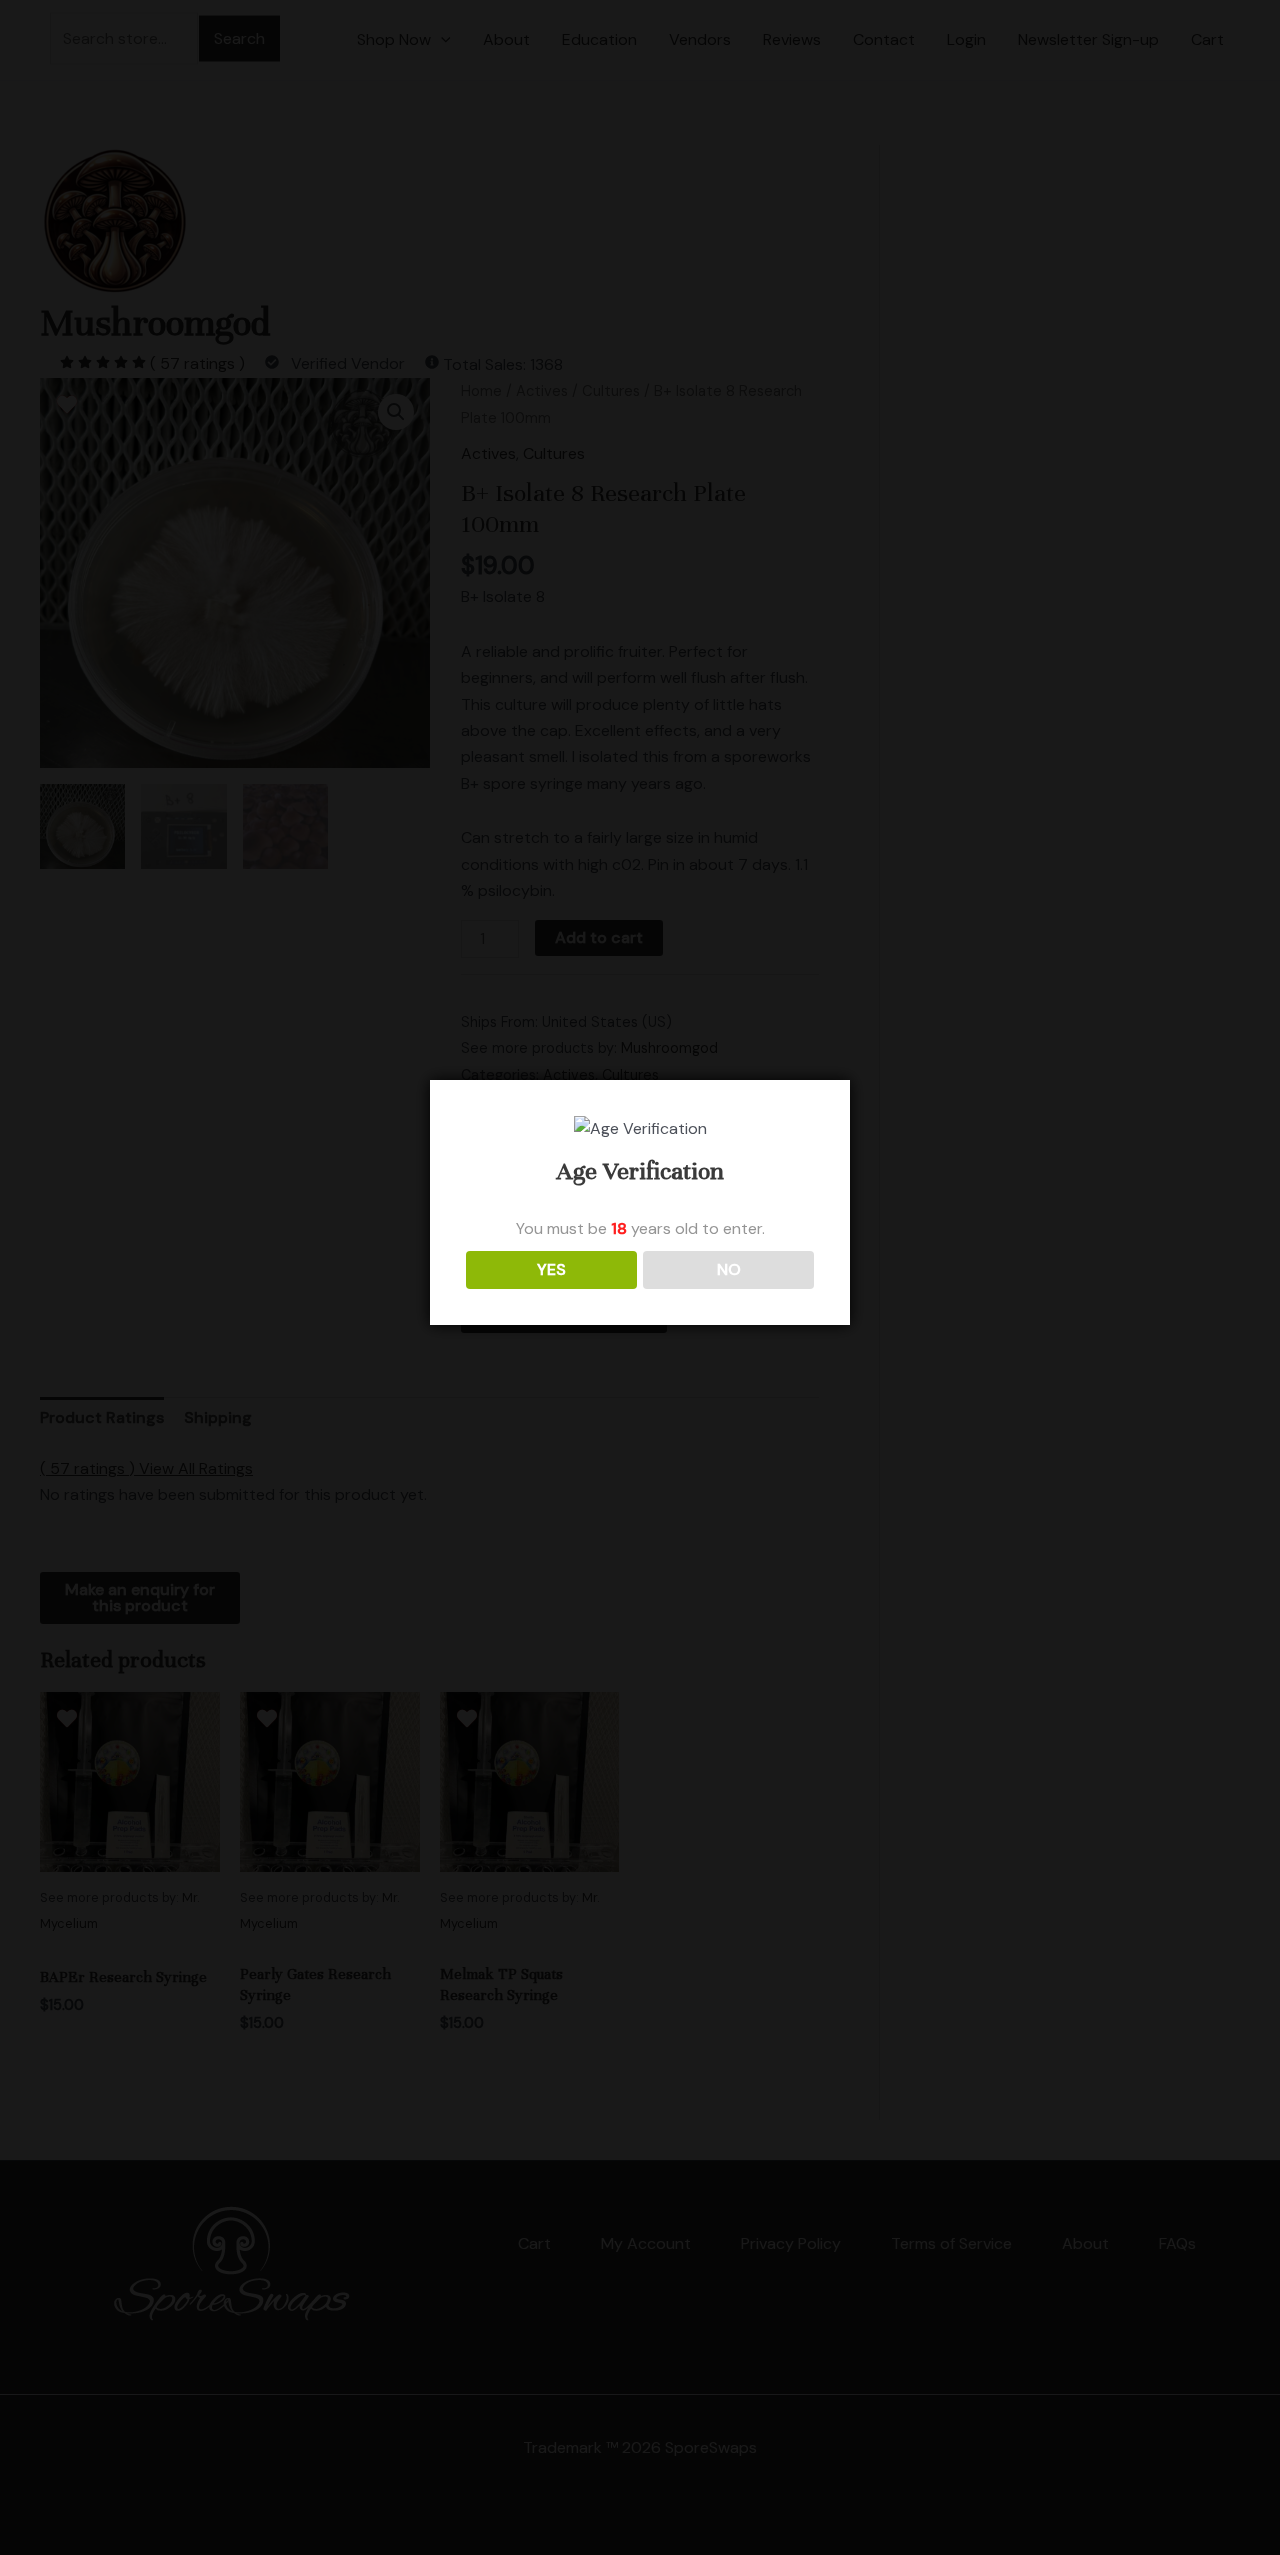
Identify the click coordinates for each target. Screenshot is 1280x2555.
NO (729, 1269)
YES (551, 1269)
